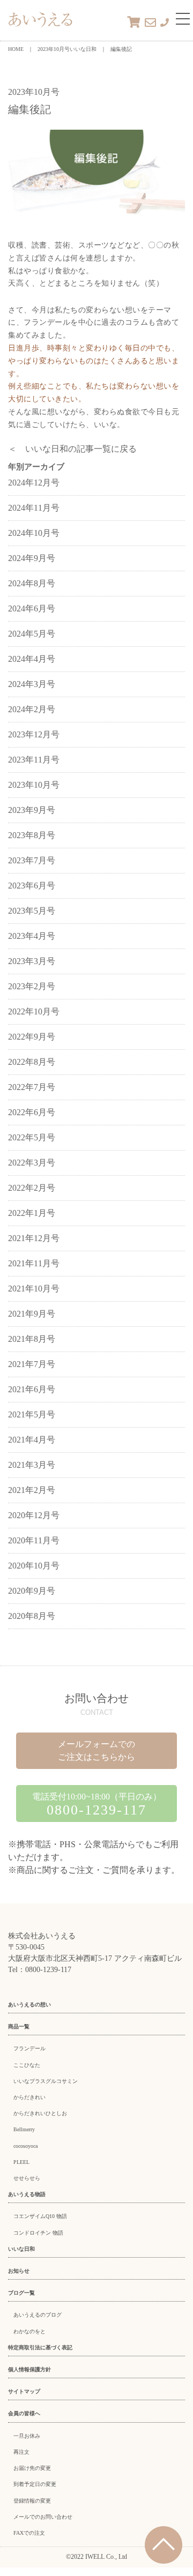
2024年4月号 (32, 659)
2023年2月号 (32, 986)
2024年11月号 (34, 508)
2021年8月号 (32, 1339)
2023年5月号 (32, 911)
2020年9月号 (32, 1591)
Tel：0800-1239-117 (40, 1970)
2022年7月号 (32, 1087)
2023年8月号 (32, 835)
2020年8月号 (32, 1616)
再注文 (21, 2452)
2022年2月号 (32, 1188)
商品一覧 (19, 2026)
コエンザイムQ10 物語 (40, 2216)
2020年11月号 (34, 1540)
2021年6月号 (32, 1389)
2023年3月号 (32, 961)
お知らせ (19, 2271)
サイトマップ (24, 2391)
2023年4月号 (32, 936)
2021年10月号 (34, 1289)
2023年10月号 (34, 785)
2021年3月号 (32, 1465)
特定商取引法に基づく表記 (40, 2347)
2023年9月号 (32, 810)
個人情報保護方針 (29, 2369)
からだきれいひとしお (40, 2113)
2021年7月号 (32, 1364)
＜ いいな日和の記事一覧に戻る (72, 449)
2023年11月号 (34, 760)
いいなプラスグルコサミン (46, 2081)
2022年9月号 (32, 1037)
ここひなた (27, 2065)
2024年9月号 (32, 558)
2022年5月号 (32, 1137)
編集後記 (121, 49)
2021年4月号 (32, 1440)
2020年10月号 (34, 1566)
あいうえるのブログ (38, 2315)
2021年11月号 (34, 1263)
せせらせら (27, 2178)
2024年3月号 (32, 684)
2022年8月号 (32, 1062)
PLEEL (21, 2162)
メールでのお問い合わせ (43, 2517)
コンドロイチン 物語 (38, 2233)
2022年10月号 (34, 1011)
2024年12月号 (34, 483)
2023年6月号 (32, 886)
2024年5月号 (32, 634)
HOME (16, 49)
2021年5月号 (32, 1414)
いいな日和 (21, 2249)
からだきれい (29, 2097)
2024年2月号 (32, 709)
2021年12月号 (34, 1238)
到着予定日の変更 (35, 2484)
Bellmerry (24, 2129)
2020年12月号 (34, 1515)
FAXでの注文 (29, 2533)
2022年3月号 (32, 1163)
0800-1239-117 (96, 1810)
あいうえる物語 (27, 2194)
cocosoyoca (25, 2146)
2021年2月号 (32, 1490)
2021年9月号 (32, 1314)
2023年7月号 (32, 860)
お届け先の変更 (32, 2468)
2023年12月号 (34, 734)
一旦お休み (27, 2436)
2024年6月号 (32, 608)
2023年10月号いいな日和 (67, 49)
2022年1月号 (32, 1213)
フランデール (29, 2048)
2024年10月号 (34, 533)
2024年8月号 (32, 583)
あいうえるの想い (29, 2004)
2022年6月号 (32, 1112)
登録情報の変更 (32, 2501)
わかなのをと (29, 2331)
